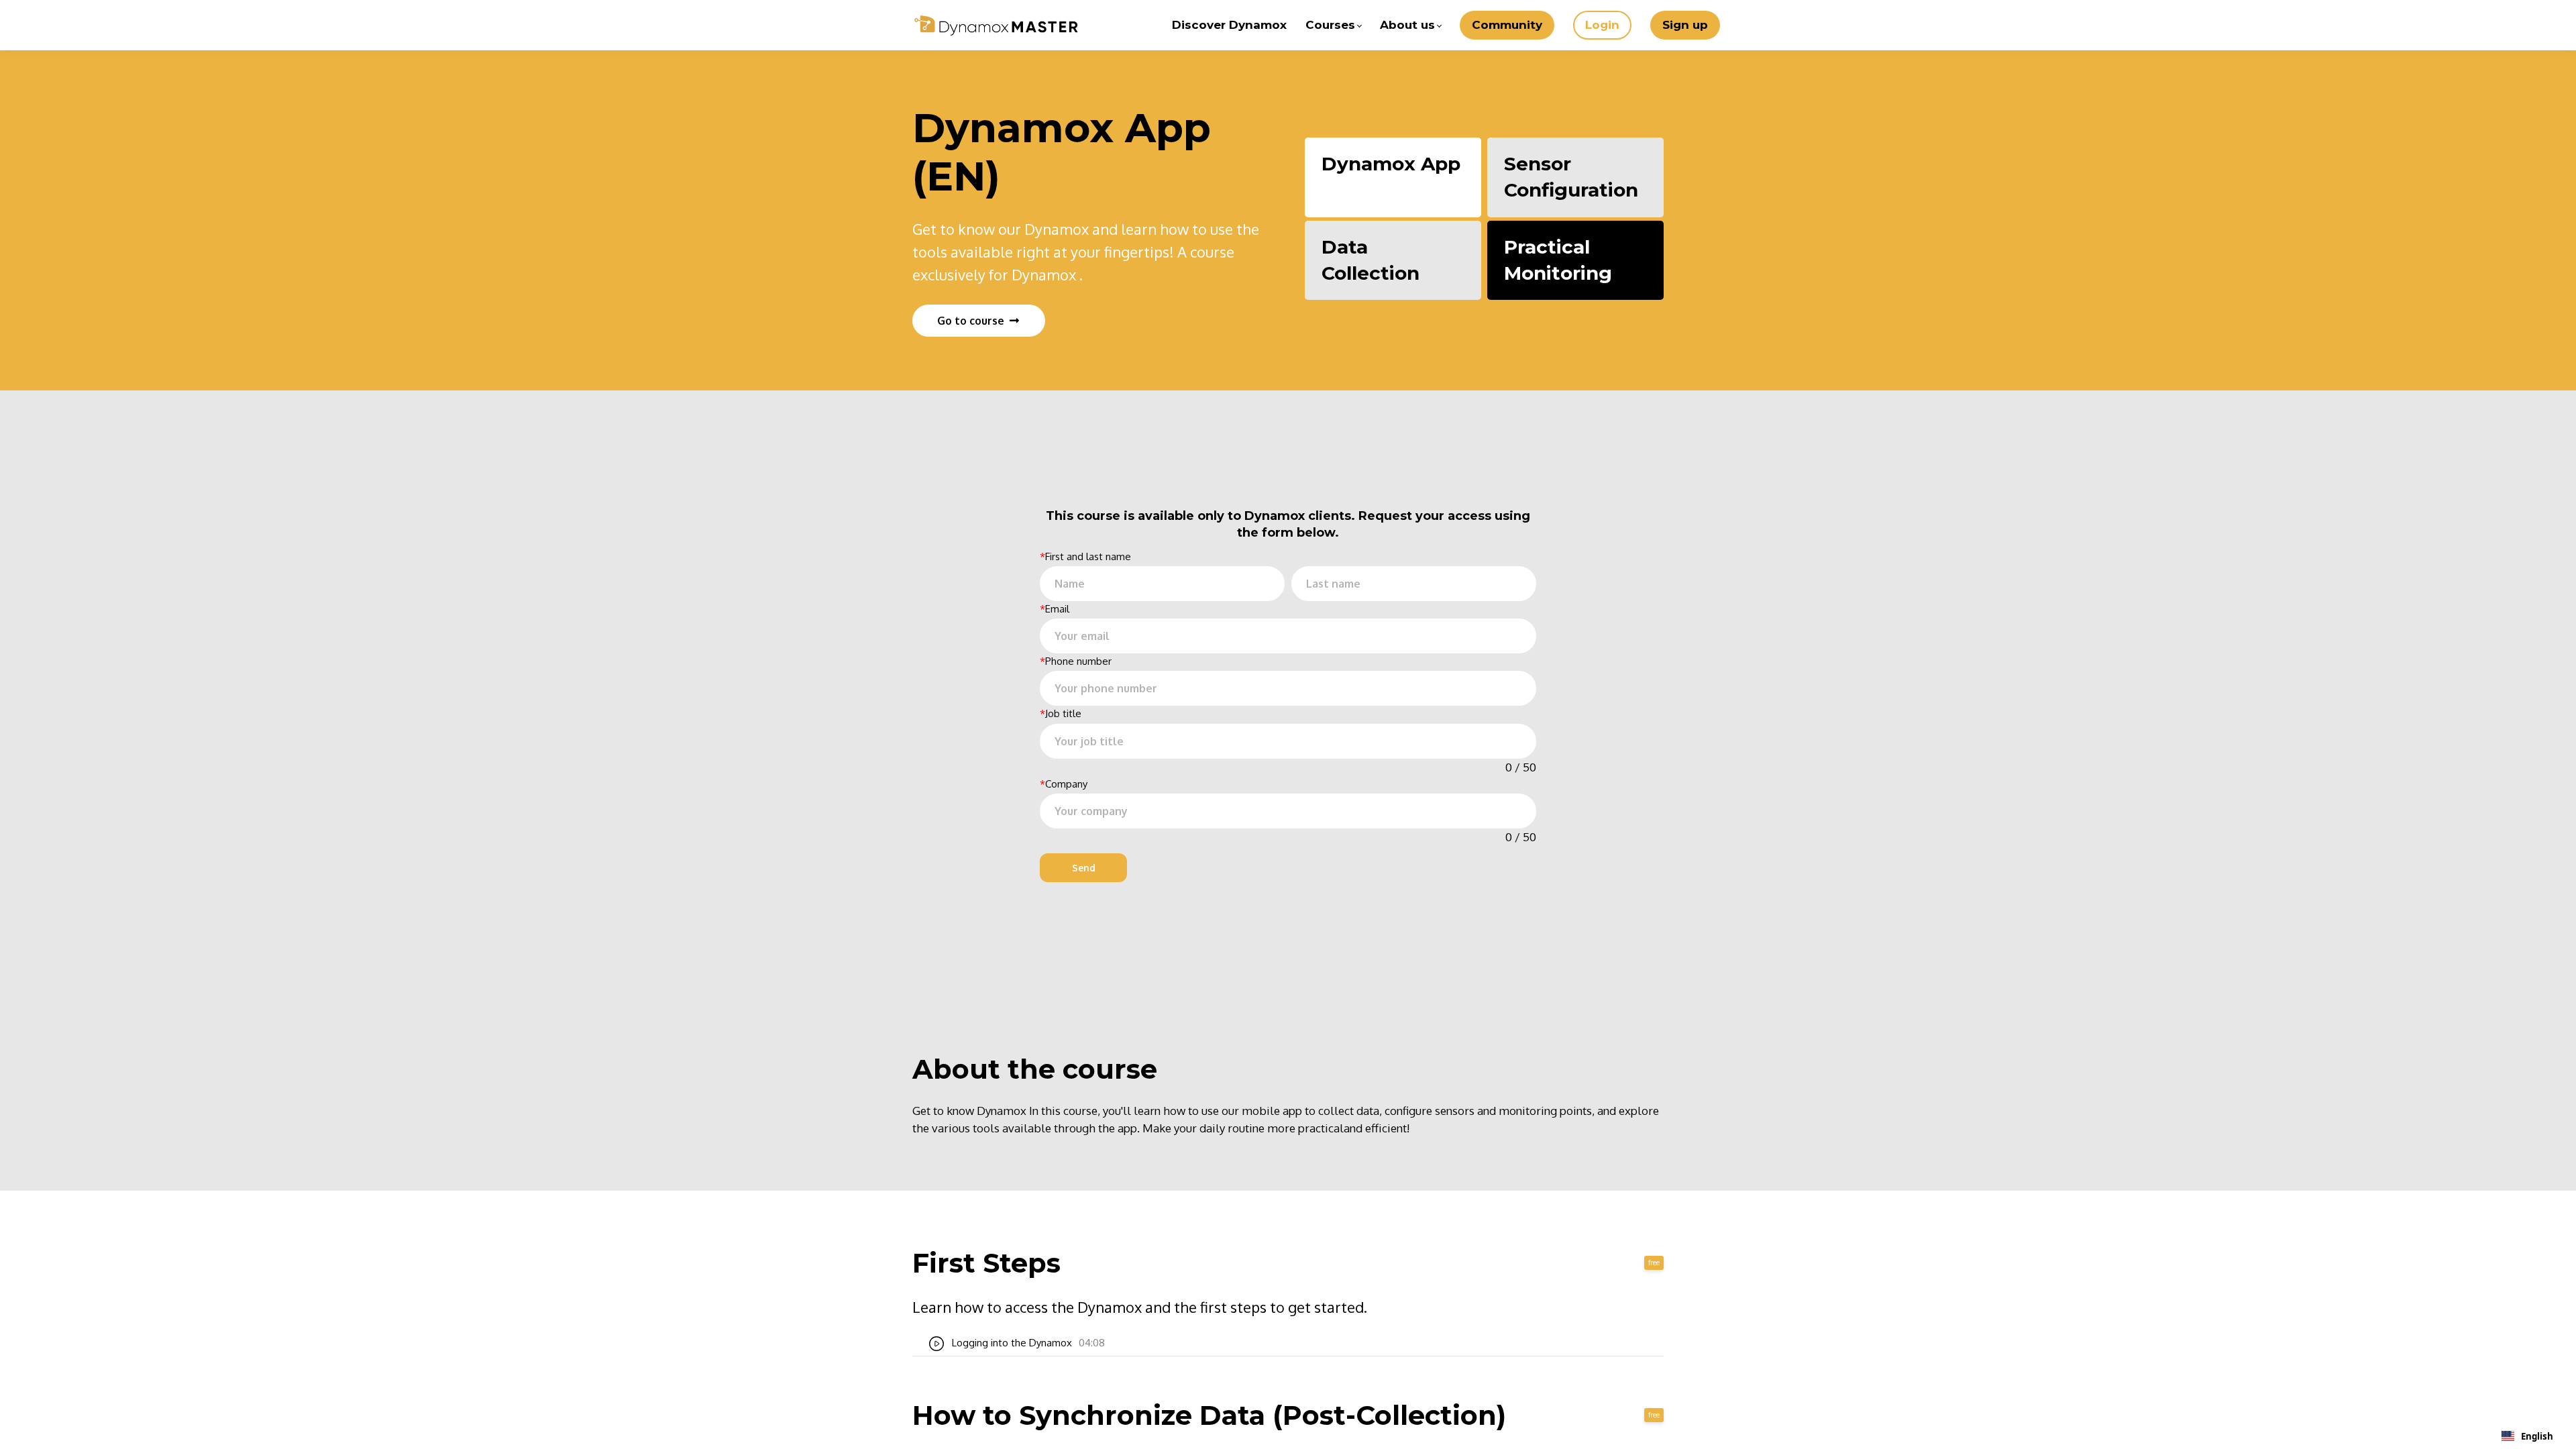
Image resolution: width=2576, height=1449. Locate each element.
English (2537, 1436)
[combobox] (2527, 1436)
